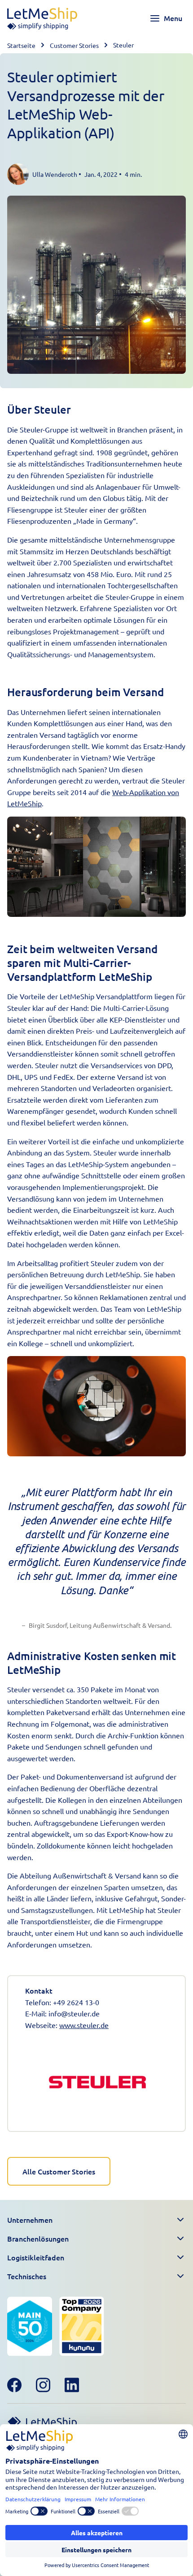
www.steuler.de (84, 2025)
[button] (96, 2220)
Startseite (21, 45)
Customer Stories (74, 45)
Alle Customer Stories (59, 2171)
